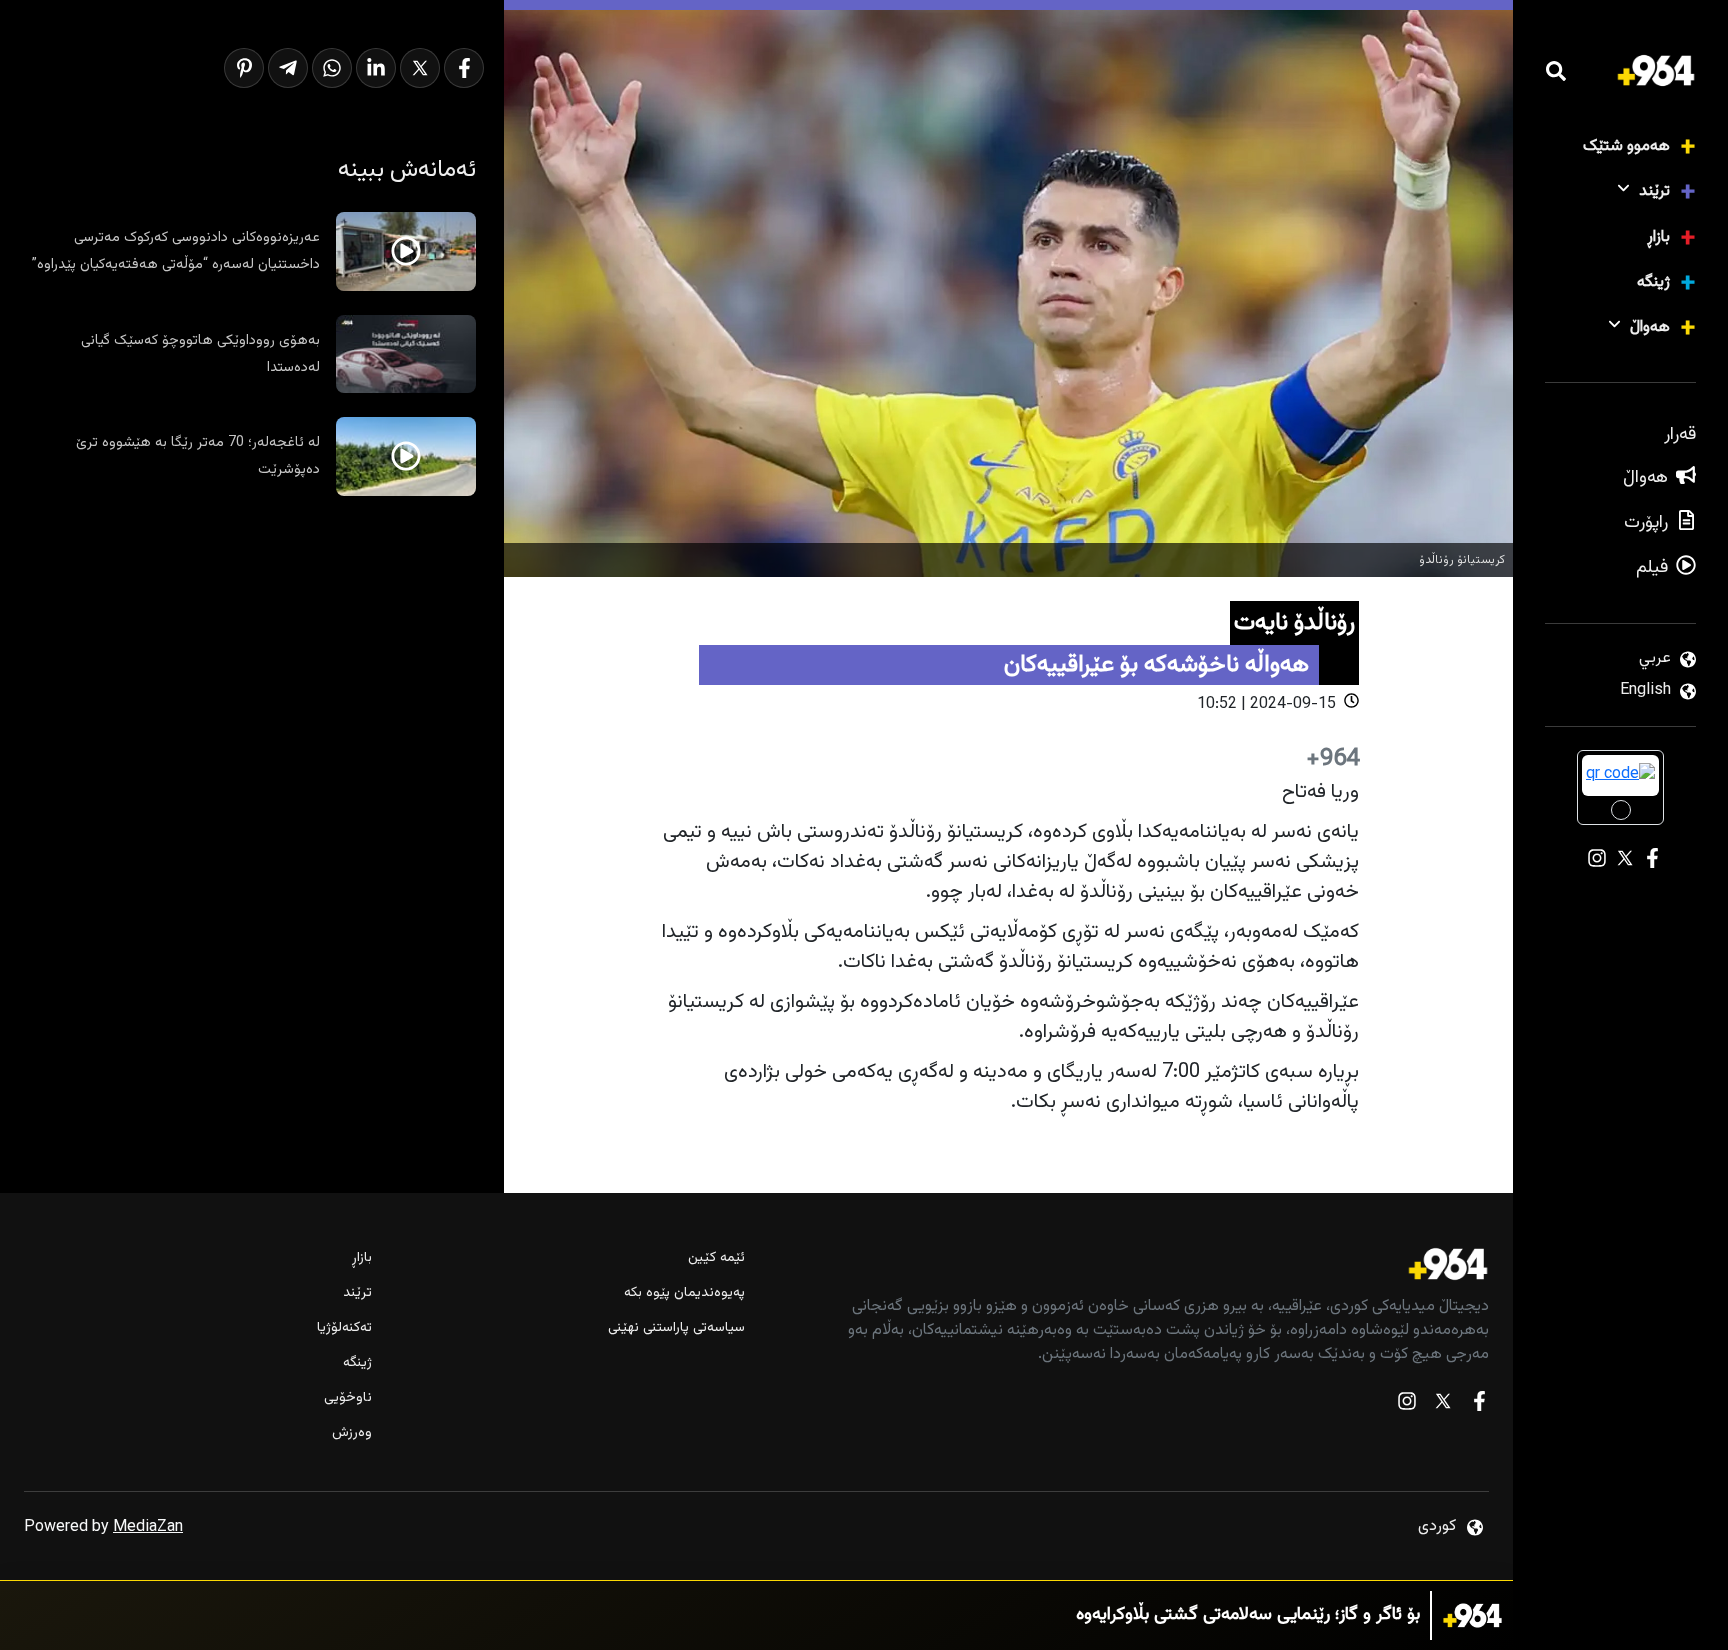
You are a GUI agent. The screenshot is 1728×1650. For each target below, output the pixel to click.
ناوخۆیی (348, 1398)
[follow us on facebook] (1479, 1405)
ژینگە (1653, 282)
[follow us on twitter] (1443, 1405)
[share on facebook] (464, 68)
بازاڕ (1658, 237)
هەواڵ (1650, 327)
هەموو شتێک (1626, 146)
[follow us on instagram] (1407, 1405)
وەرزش (352, 1433)
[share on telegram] (288, 68)
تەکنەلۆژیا (344, 1328)
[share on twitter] (420, 68)
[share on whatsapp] (332, 68)
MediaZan (148, 1527)
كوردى (1437, 1526)
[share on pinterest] (244, 68)
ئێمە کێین (716, 1258)
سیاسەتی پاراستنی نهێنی (676, 1328)
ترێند (1654, 191)
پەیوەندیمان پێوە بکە (684, 1293)
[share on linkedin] (376, 68)
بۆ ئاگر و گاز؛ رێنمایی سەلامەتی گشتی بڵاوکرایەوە (1248, 1615)
